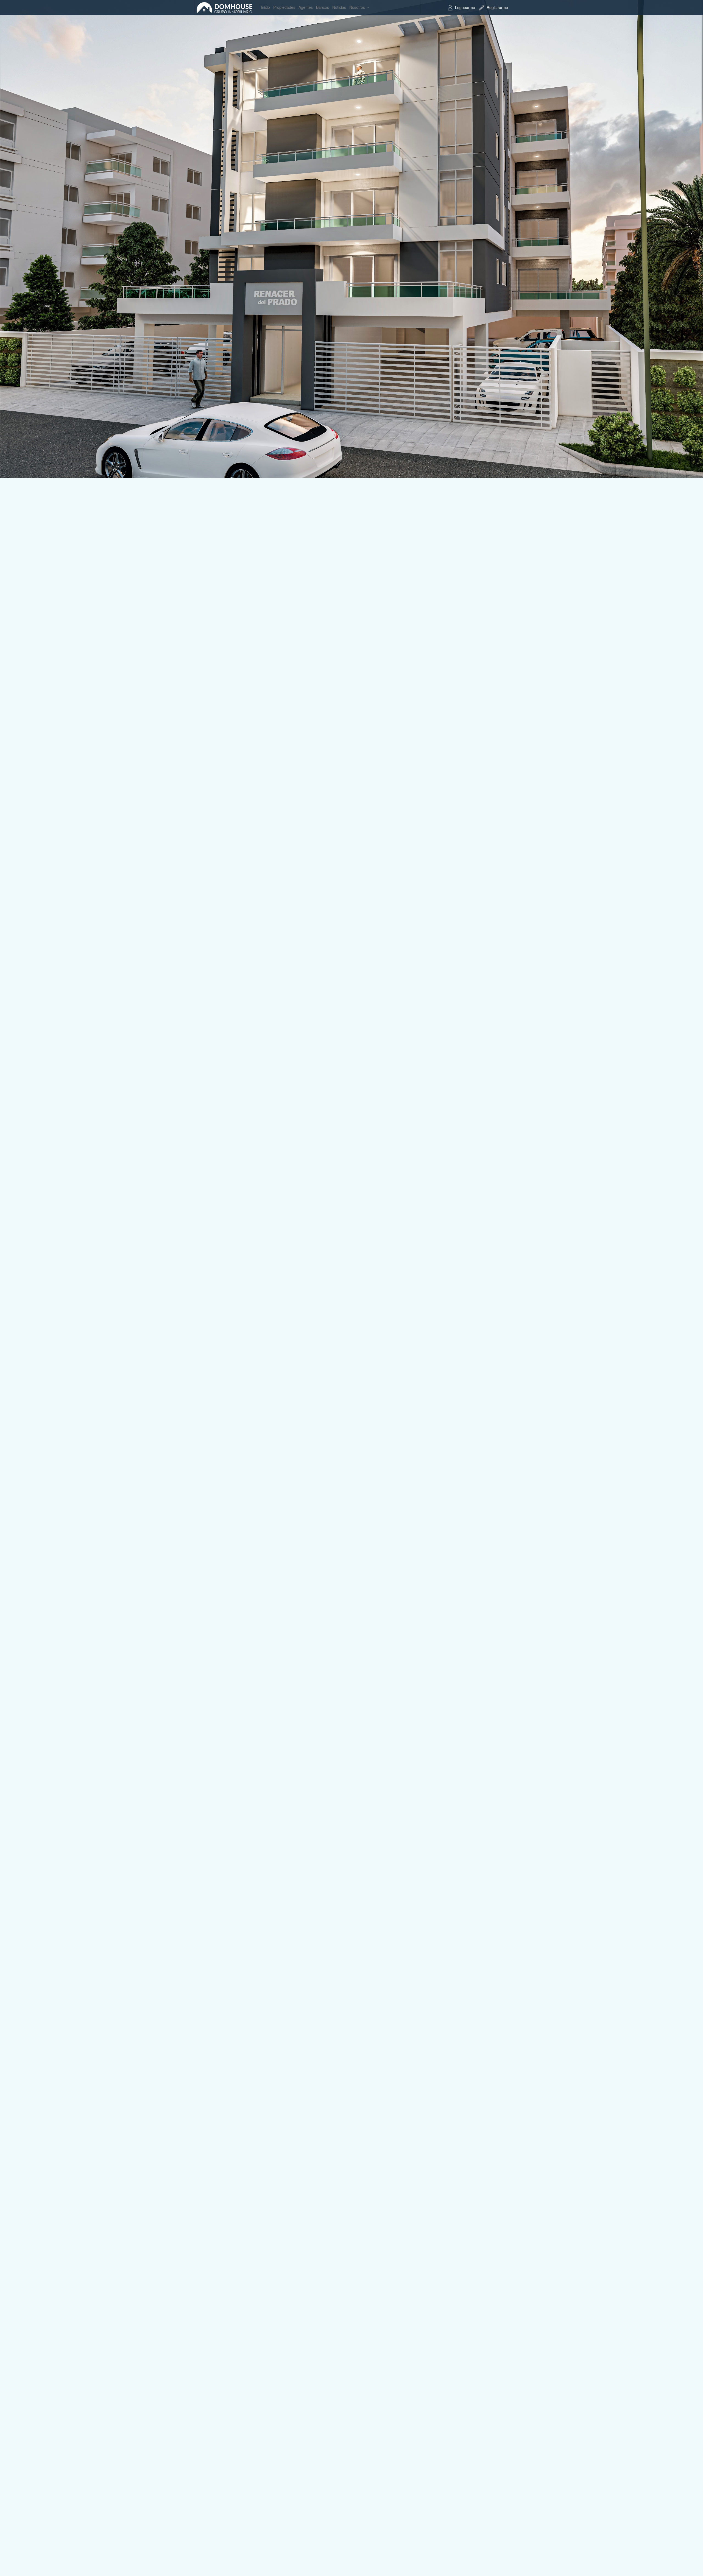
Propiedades (284, 7)
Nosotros (357, 7)
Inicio (265, 7)
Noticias (339, 7)
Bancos (323, 7)
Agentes (306, 7)
